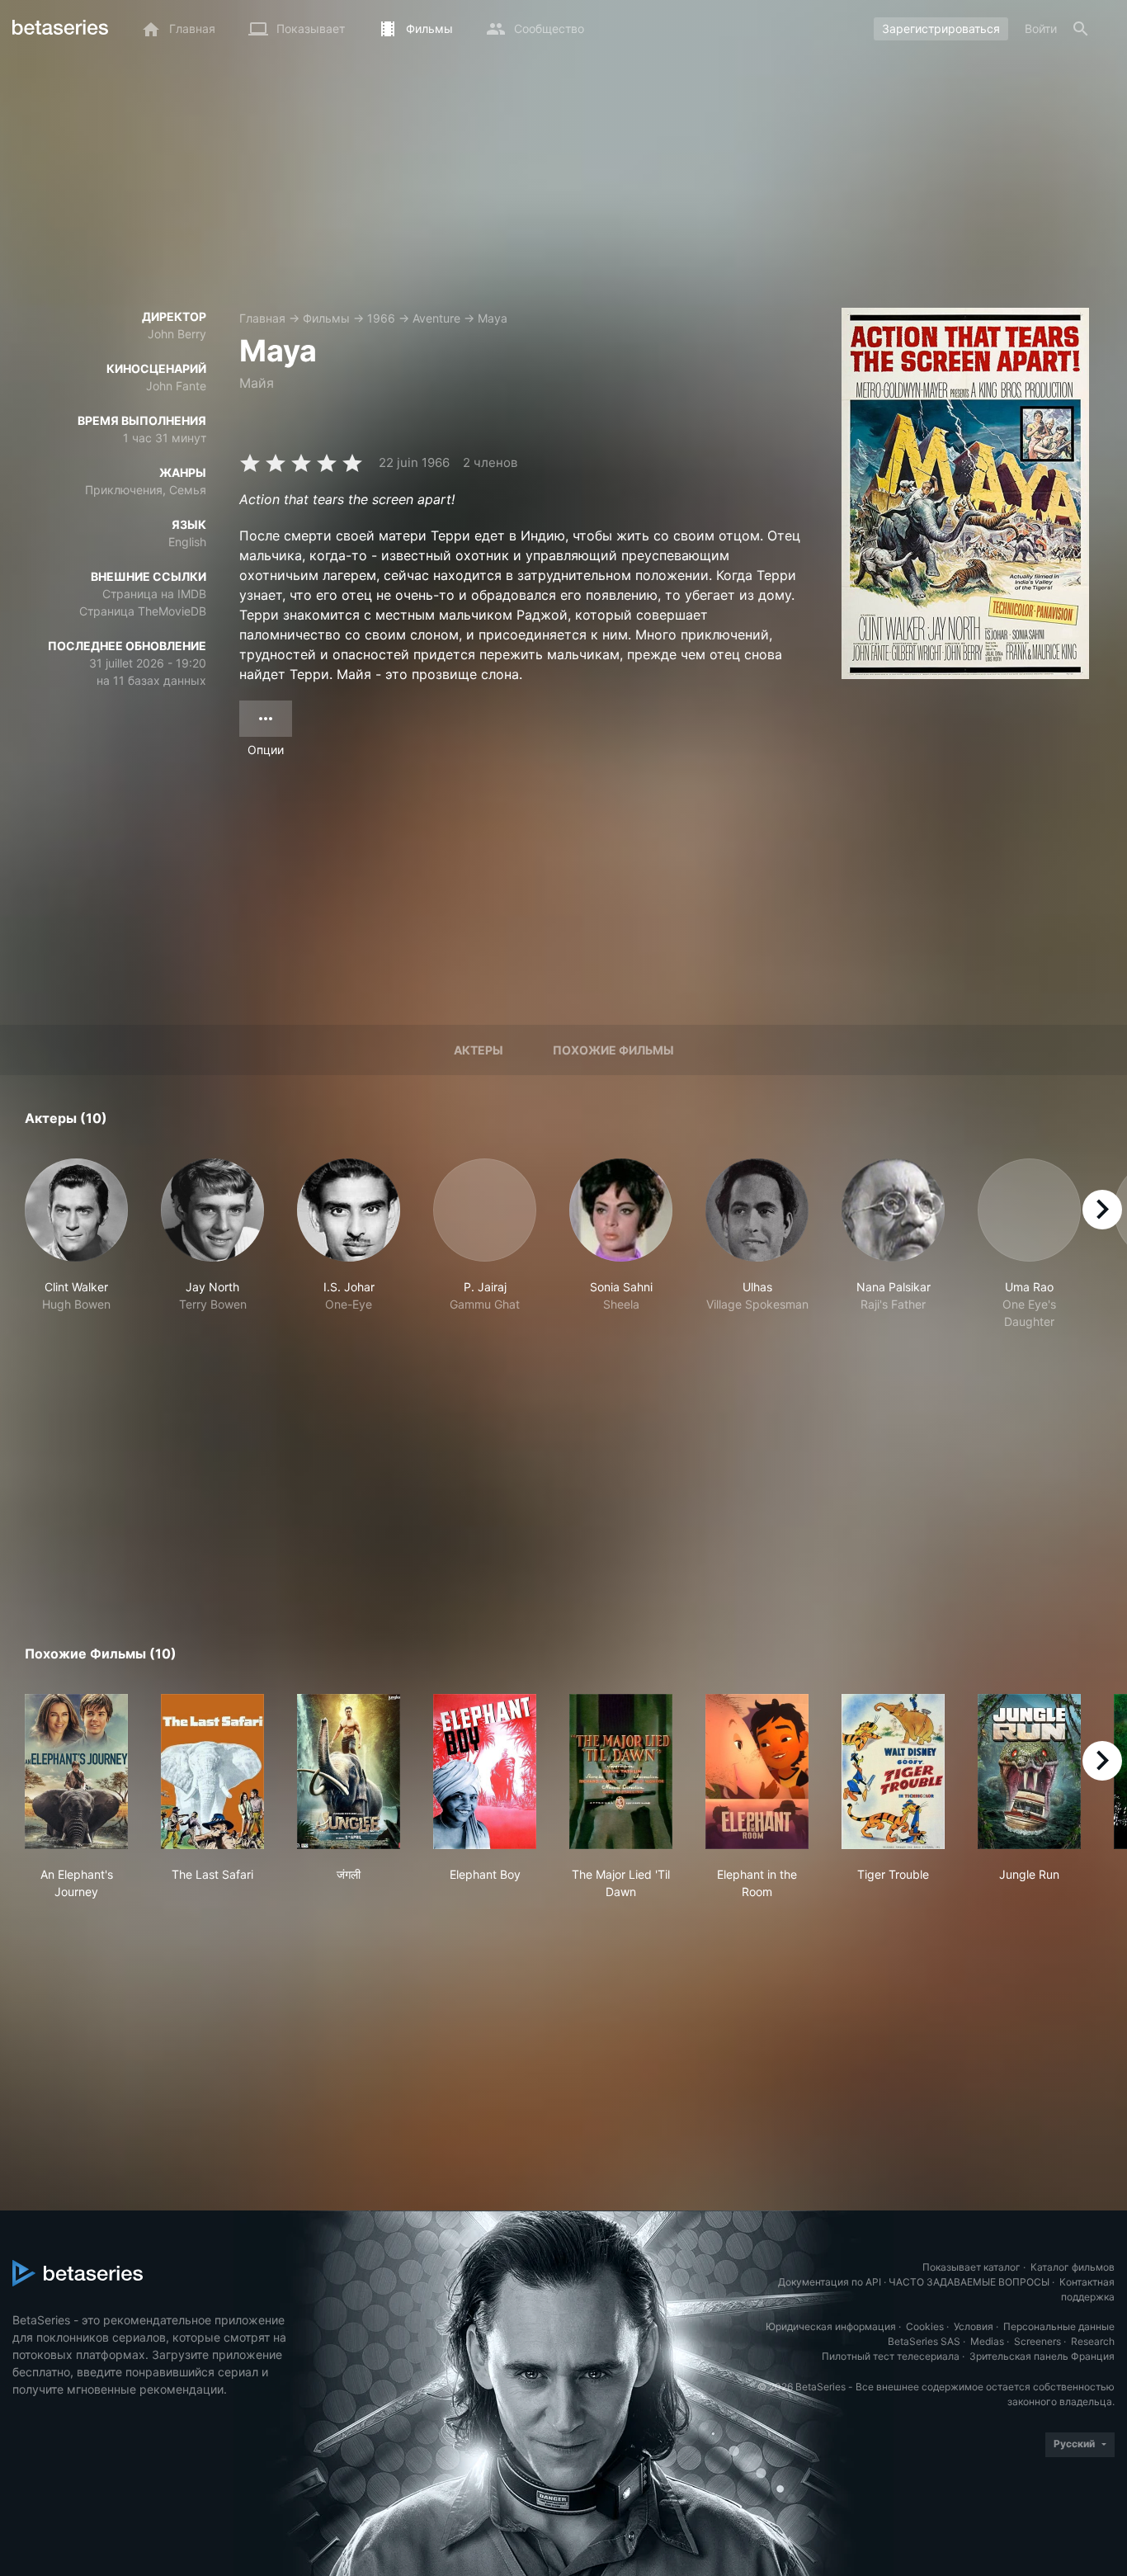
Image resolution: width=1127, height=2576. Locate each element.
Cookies (925, 2326)
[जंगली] (349, 1772)
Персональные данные (1059, 2326)
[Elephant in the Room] (757, 1772)
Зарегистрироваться (941, 28)
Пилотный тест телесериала (891, 2356)
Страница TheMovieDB (143, 611)
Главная (262, 318)
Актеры (479, 1050)
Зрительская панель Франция (1042, 2356)
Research (1093, 2341)
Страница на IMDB (154, 594)
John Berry (177, 334)
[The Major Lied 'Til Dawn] (621, 1772)
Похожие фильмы (613, 1050)
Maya (493, 318)
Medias (987, 2341)
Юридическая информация (831, 2326)
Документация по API (830, 2282)
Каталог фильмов (1073, 2267)
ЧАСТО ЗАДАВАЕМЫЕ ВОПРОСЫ (969, 2282)
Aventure (436, 318)
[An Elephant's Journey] (76, 1772)
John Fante (176, 386)
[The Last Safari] (212, 1772)
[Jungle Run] (1029, 1772)
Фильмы (326, 318)
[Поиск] (1081, 29)
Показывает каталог (971, 2267)
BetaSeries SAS (924, 2341)
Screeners (1037, 2341)
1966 (381, 318)
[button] (76, 1244)
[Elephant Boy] (485, 1772)
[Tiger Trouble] (893, 1772)
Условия (974, 2326)
